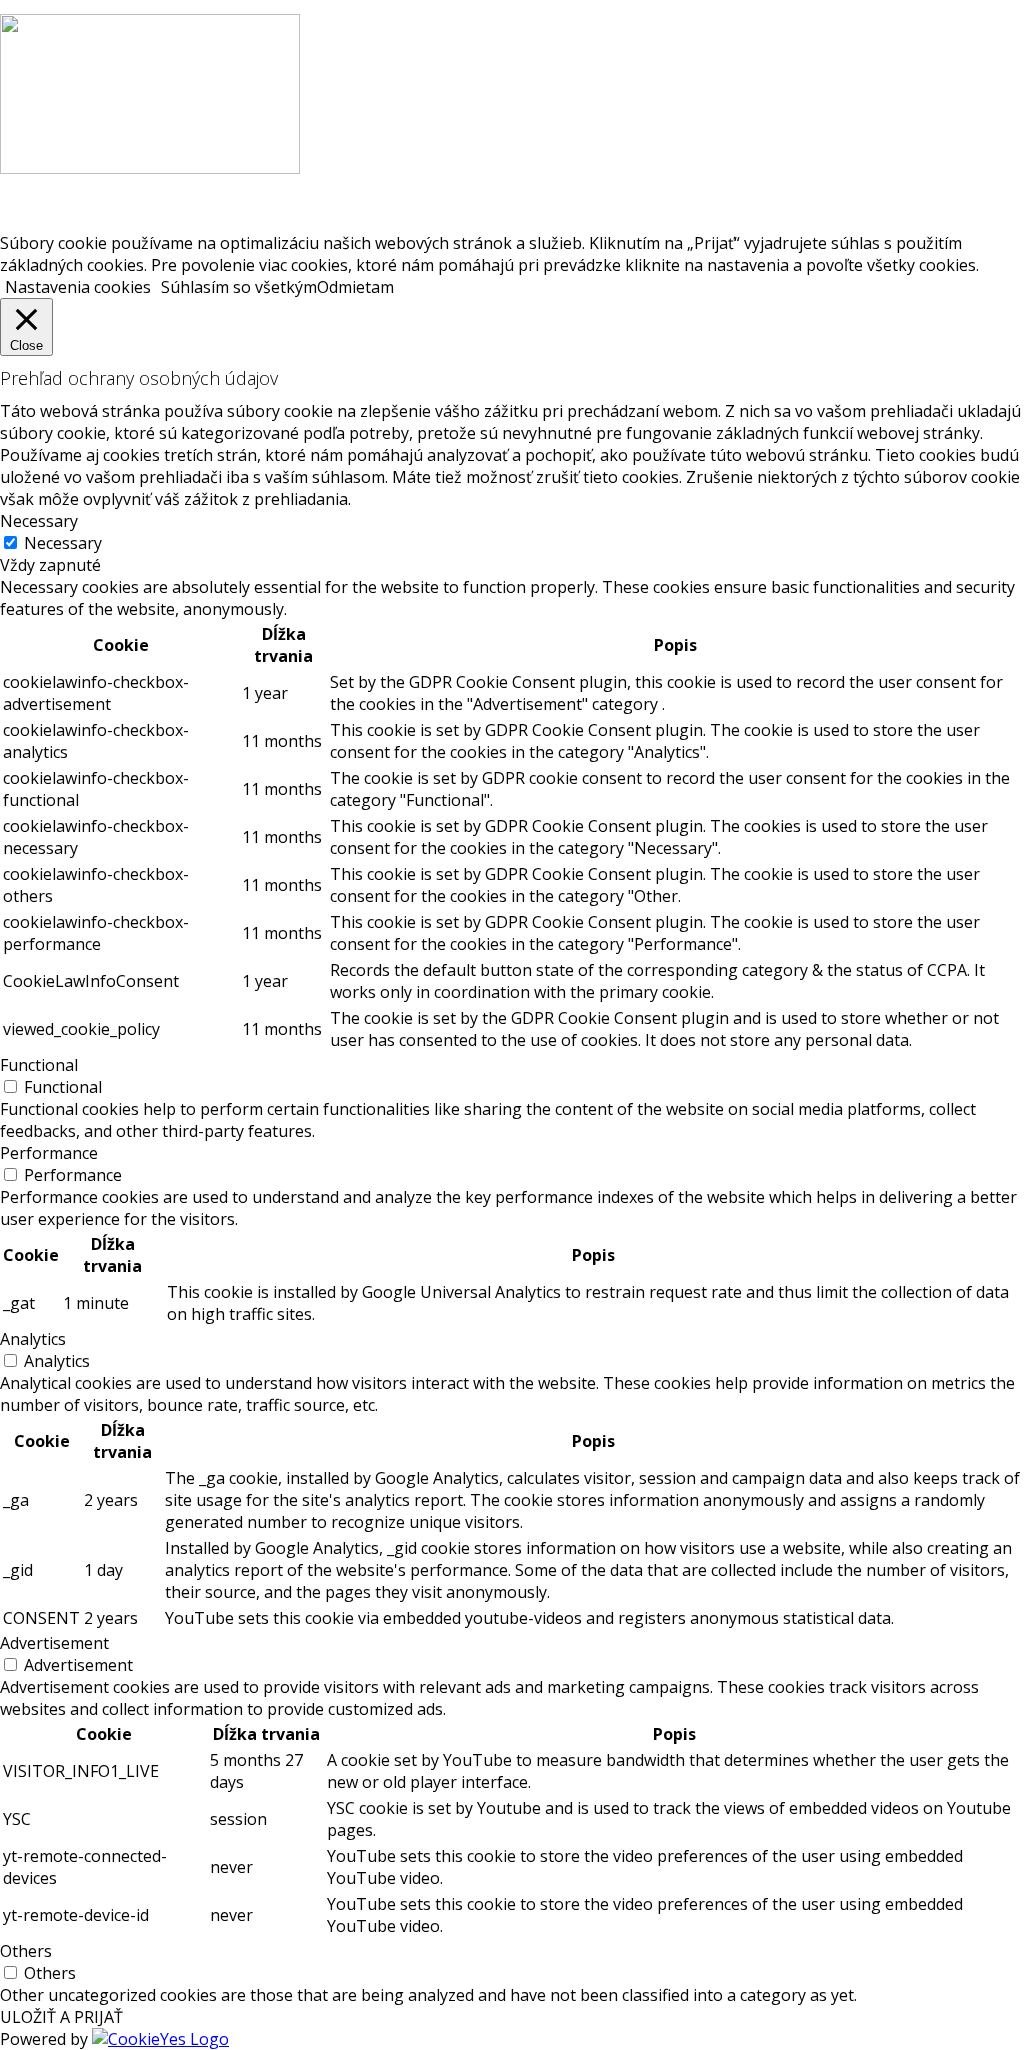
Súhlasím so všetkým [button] (239, 287)
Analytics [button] (33, 1339)
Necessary (63, 543)
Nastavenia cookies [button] (78, 287)
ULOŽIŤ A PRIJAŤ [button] (61, 2017)
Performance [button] (49, 1153)
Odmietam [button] (355, 287)
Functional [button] (39, 1065)
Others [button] (26, 1951)
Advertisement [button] (54, 1643)
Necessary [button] (39, 521)
